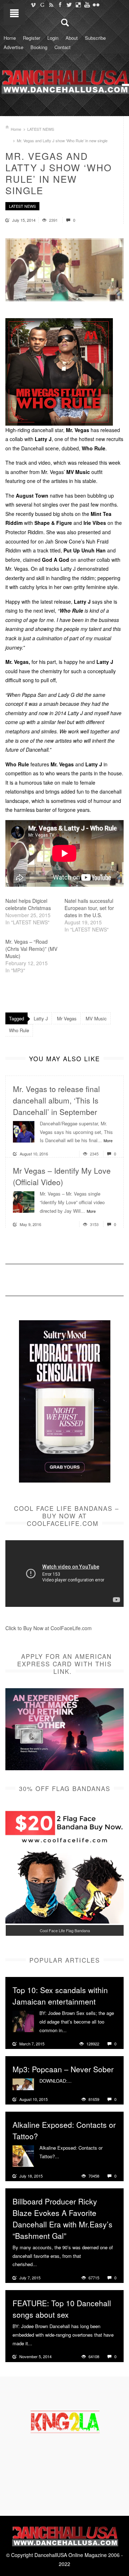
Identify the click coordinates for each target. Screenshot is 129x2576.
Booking (39, 47)
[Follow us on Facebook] (60, 5)
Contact (63, 47)
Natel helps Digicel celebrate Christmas (28, 904)
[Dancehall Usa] (64, 81)
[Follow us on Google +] (42, 5)
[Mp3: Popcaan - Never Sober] (23, 2083)
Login (53, 38)
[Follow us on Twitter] (69, 5)
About (72, 38)
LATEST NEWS (41, 129)
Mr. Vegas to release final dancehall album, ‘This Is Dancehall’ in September (56, 1100)
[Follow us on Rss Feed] (51, 5)
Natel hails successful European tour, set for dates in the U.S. (89, 908)
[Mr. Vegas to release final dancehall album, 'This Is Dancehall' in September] (24, 1131)
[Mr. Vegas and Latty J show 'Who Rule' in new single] (64, 270)
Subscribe (95, 38)
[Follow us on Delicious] (78, 5)
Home (10, 38)
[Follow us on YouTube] (87, 5)
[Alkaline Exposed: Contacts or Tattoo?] (23, 2155)
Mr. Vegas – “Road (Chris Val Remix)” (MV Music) (31, 949)
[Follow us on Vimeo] (33, 5)
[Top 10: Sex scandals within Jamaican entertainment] (23, 2021)
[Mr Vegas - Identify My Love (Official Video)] (24, 1201)
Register (32, 38)
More (108, 1140)
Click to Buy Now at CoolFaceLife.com (49, 1628)
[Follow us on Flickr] (96, 5)
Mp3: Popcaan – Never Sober (63, 2069)
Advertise (13, 47)
